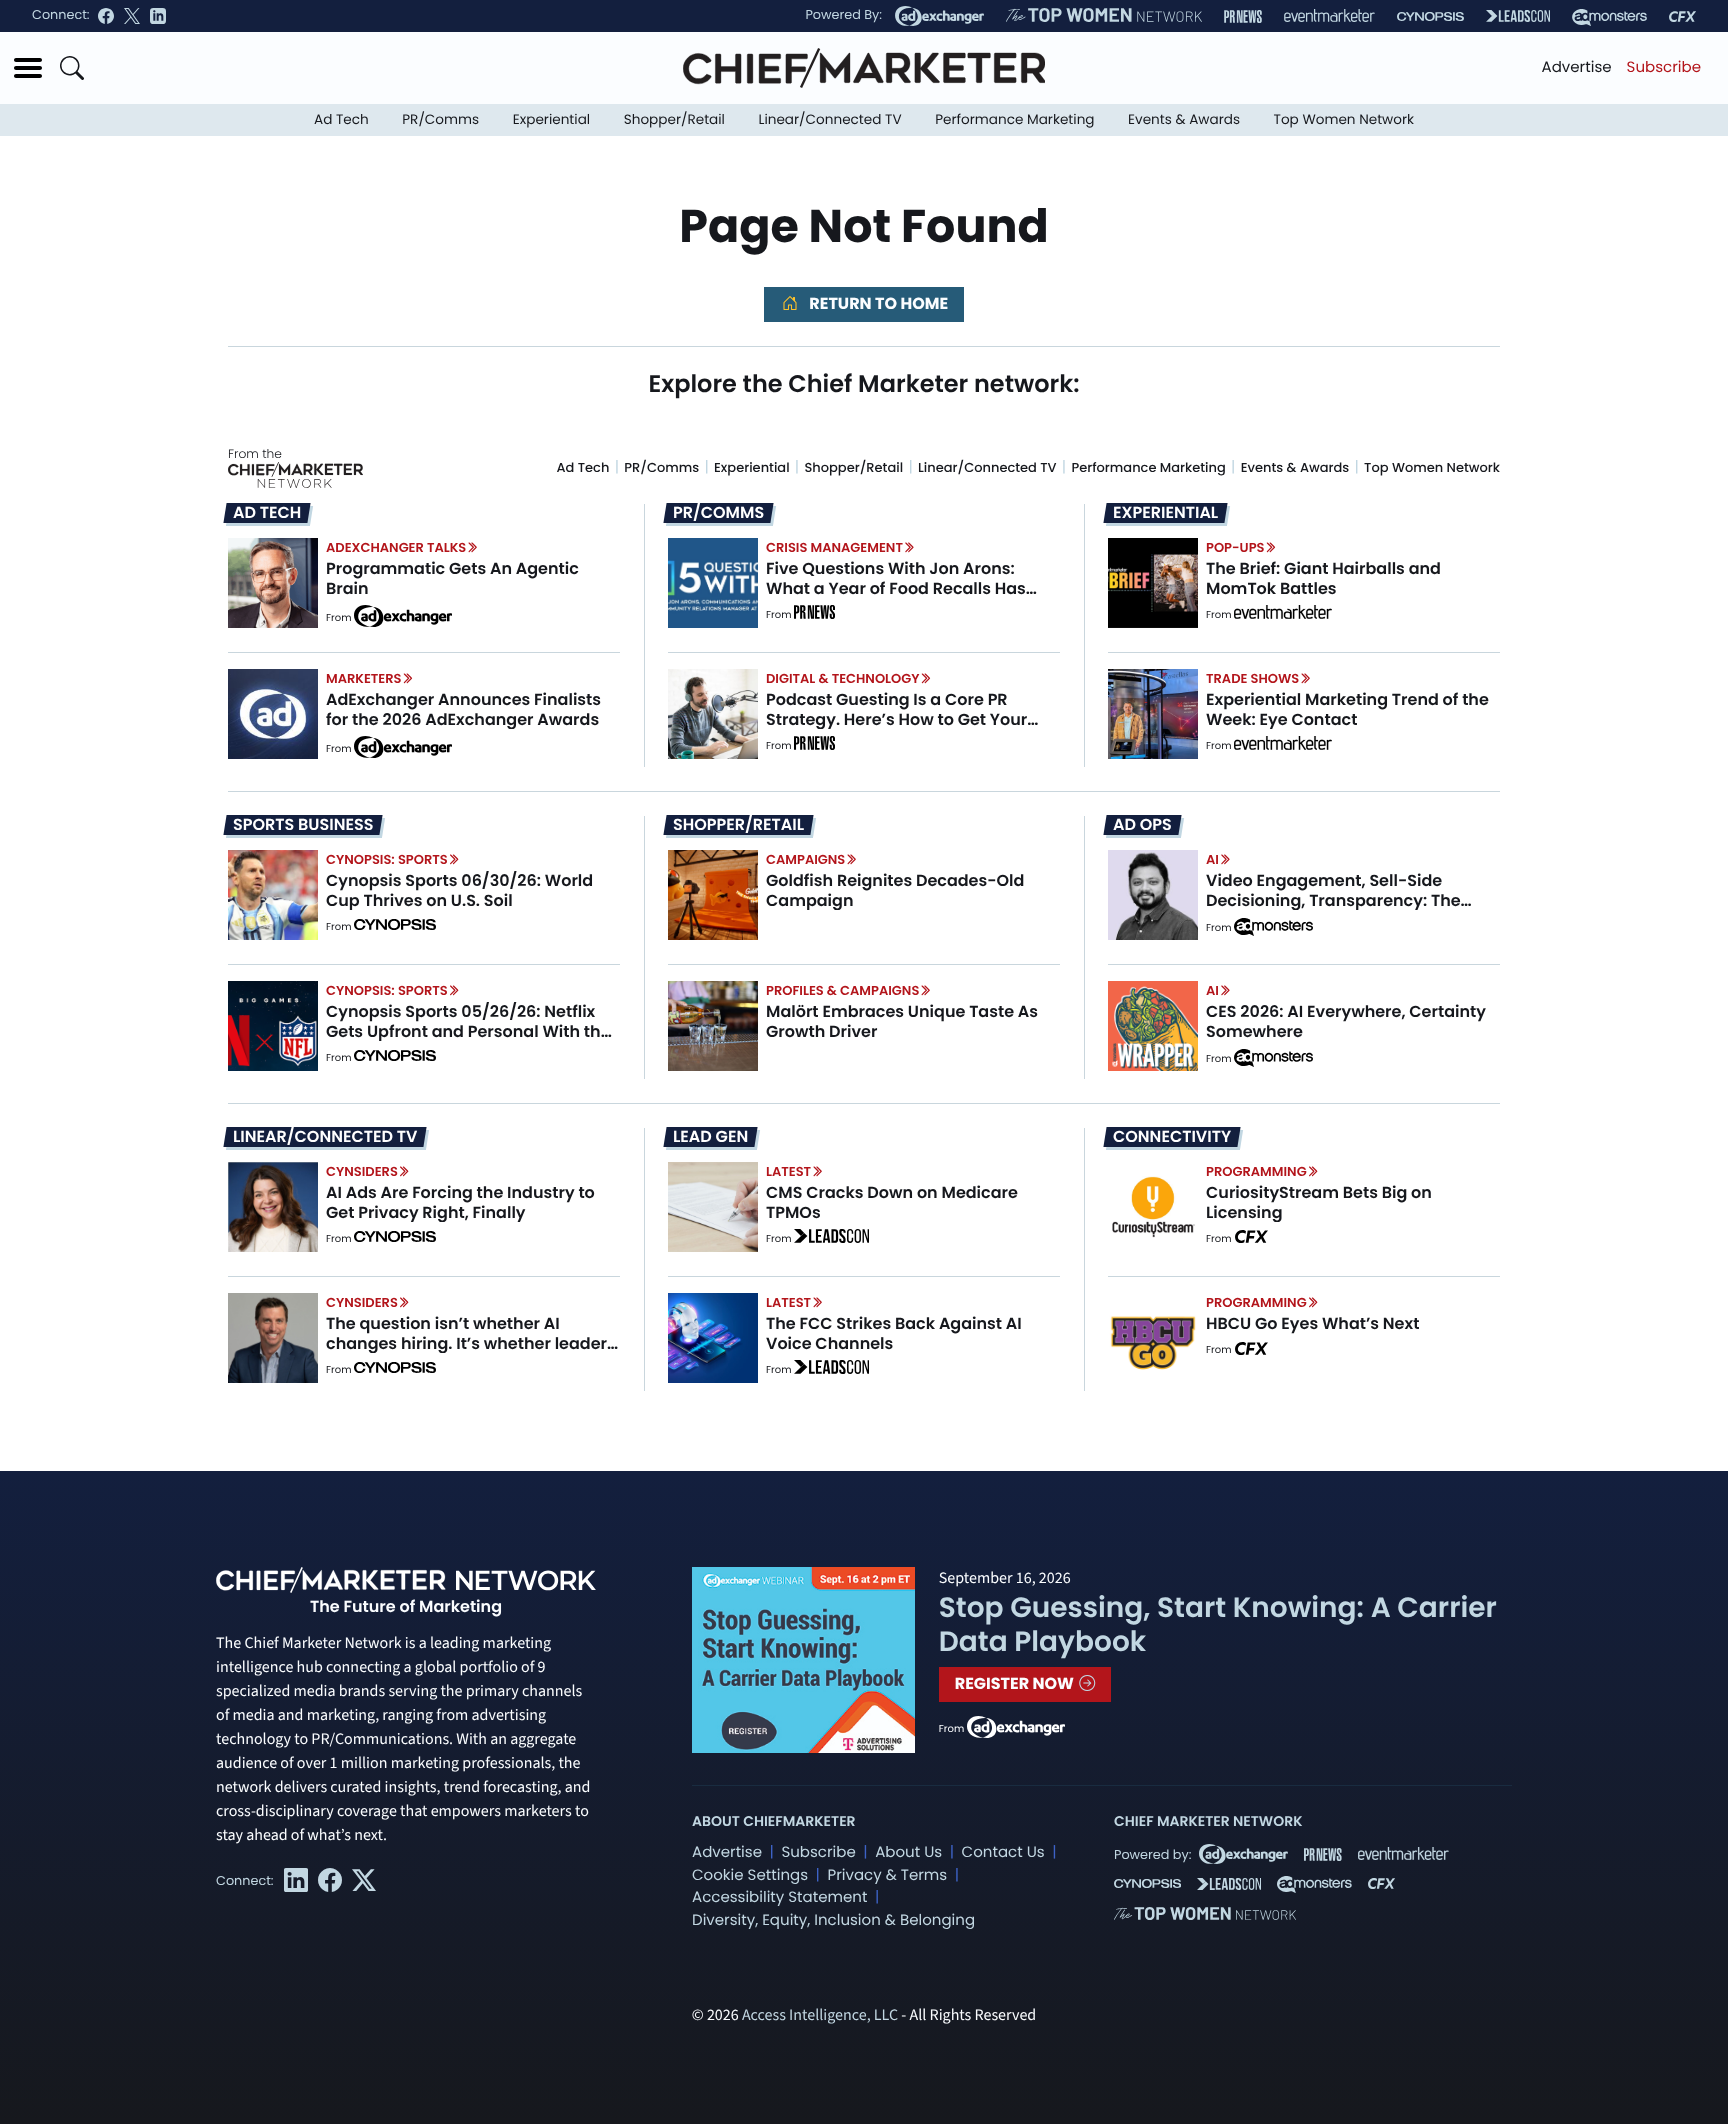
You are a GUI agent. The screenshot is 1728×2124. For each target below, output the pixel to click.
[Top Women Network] (1104, 16)
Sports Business (303, 825)
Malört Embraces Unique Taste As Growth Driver (902, 1021)
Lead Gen (710, 1137)
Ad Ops (1142, 825)
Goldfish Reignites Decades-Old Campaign (895, 890)
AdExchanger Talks (396, 547)
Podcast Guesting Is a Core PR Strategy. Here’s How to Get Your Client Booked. (896, 718)
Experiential (551, 119)
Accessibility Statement (779, 1897)
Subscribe (1664, 67)
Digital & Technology (843, 678)
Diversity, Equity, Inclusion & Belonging (833, 1920)
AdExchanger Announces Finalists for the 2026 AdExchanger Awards (463, 709)
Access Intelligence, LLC (820, 2016)
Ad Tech (341, 119)
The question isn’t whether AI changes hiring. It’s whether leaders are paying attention (471, 1342)
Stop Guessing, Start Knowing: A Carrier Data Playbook (1218, 1624)
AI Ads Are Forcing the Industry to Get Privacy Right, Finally (460, 1202)
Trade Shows (1252, 678)
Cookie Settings (750, 1875)
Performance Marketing (1014, 119)
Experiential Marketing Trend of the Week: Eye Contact (1347, 709)
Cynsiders (362, 1171)
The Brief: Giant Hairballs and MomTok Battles (1323, 578)
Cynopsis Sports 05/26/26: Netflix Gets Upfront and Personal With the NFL (468, 1030)
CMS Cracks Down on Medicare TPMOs (892, 1202)
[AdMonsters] (1609, 16)
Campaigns (805, 859)
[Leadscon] (831, 1239)
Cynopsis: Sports (387, 859)
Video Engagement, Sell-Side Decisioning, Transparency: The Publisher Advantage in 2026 (1333, 899)
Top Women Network (1344, 119)
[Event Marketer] (1329, 16)
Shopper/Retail (674, 119)
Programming (1256, 1171)
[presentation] (273, 583)
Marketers (364, 678)
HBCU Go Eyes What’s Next (1312, 1323)
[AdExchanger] (939, 16)
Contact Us (1003, 1852)
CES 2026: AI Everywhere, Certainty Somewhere (1346, 1021)
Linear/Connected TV (830, 119)
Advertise (1577, 67)
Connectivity (1172, 1137)
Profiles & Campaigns (842, 990)
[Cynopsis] (1430, 16)
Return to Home (877, 303)
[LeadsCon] (1518, 16)
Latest (788, 1171)
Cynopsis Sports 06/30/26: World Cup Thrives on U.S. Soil (459, 890)
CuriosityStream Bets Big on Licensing (1319, 1202)
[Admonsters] (1273, 927)
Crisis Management (834, 547)
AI (1212, 859)
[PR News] (1243, 16)
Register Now (1016, 1683)
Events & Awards (1184, 119)
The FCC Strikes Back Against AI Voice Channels (894, 1333)
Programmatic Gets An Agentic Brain (452, 578)
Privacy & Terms (887, 1875)
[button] (28, 68)
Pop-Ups (1235, 547)
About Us (908, 1852)
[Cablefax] (1682, 16)
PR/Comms (440, 119)
